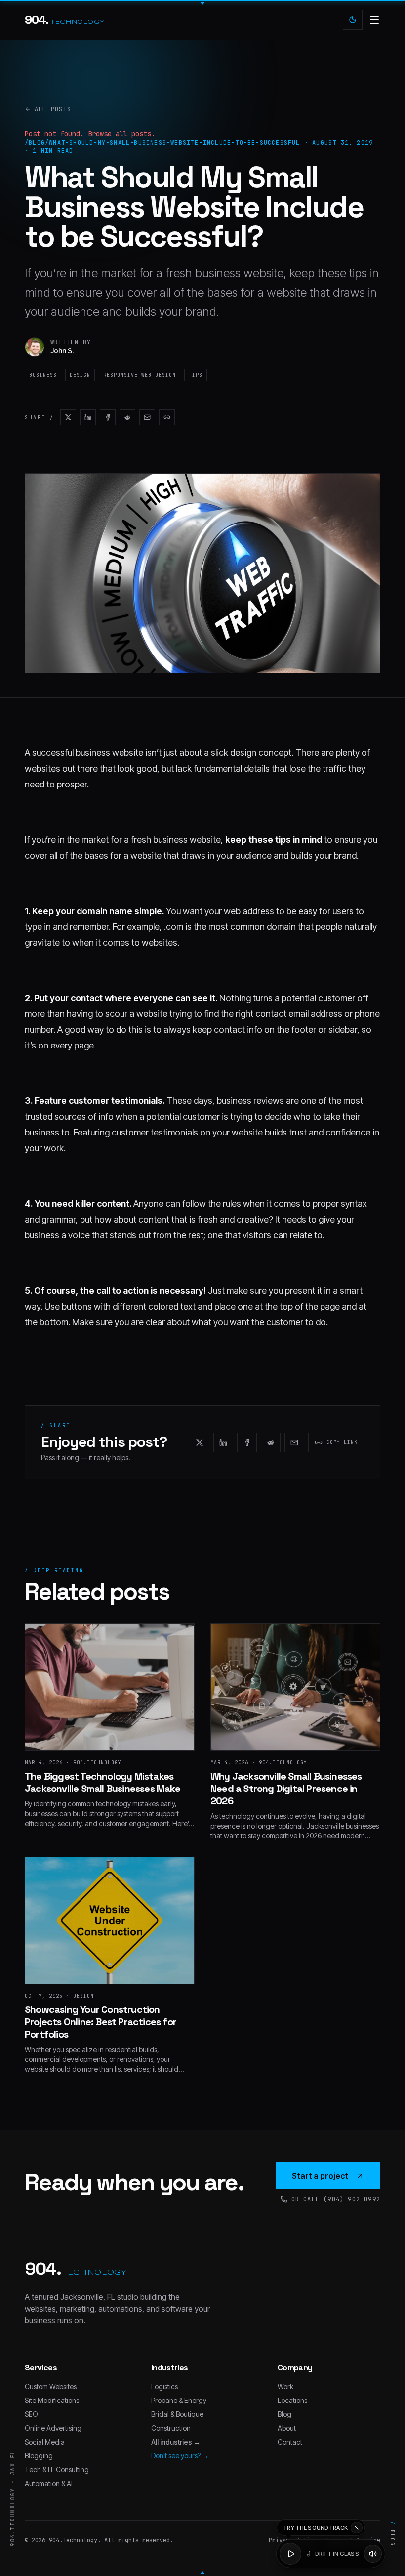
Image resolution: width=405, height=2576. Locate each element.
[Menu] (374, 20)
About (287, 2428)
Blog (284, 2414)
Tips (196, 375)
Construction (171, 2428)
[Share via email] (147, 417)
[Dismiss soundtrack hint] (357, 2528)
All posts (53, 109)
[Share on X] (68, 417)
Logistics (164, 2386)
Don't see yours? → (180, 2456)
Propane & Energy (179, 2400)
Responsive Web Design (140, 375)
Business (43, 375)
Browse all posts (120, 134)
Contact (290, 2442)
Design (80, 375)
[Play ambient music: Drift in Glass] (290, 2554)
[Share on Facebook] (108, 417)
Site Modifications (52, 2400)
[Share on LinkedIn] (88, 417)
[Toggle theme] (353, 20)
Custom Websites (51, 2386)
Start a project (320, 2176)
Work (285, 2386)
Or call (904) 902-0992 (336, 2199)
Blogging (39, 2456)
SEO (31, 2414)
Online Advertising (53, 2428)
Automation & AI (49, 2483)
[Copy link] (167, 417)
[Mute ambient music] (373, 2554)
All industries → (176, 2442)
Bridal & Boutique (177, 2414)
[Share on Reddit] (127, 417)
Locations (292, 2400)
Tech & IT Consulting (57, 2469)
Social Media (45, 2442)
